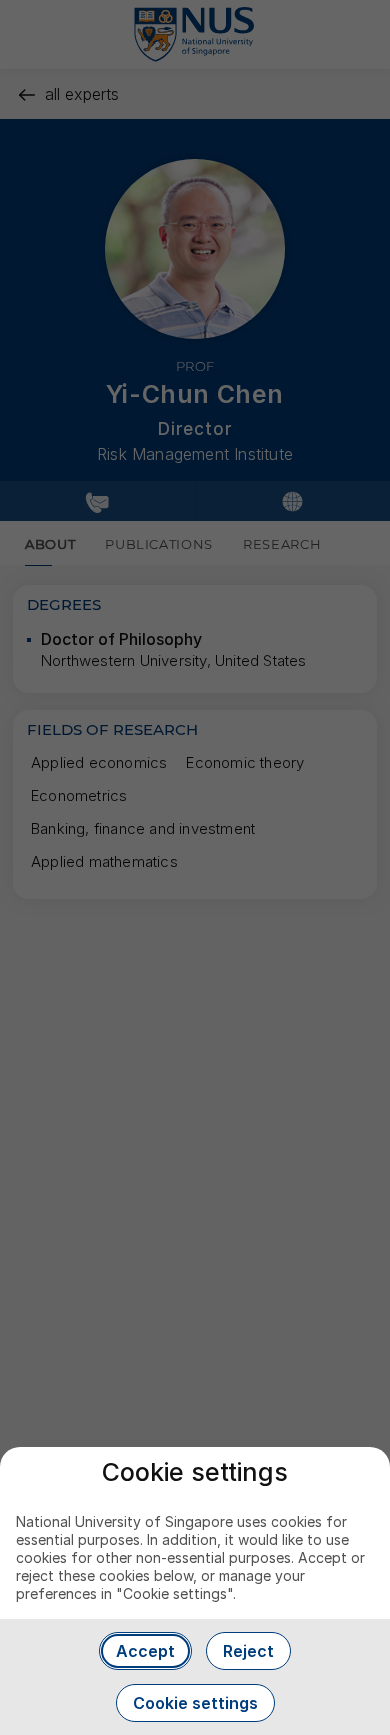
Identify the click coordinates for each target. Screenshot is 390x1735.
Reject (248, 1651)
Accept (145, 1651)
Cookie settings (195, 1703)
